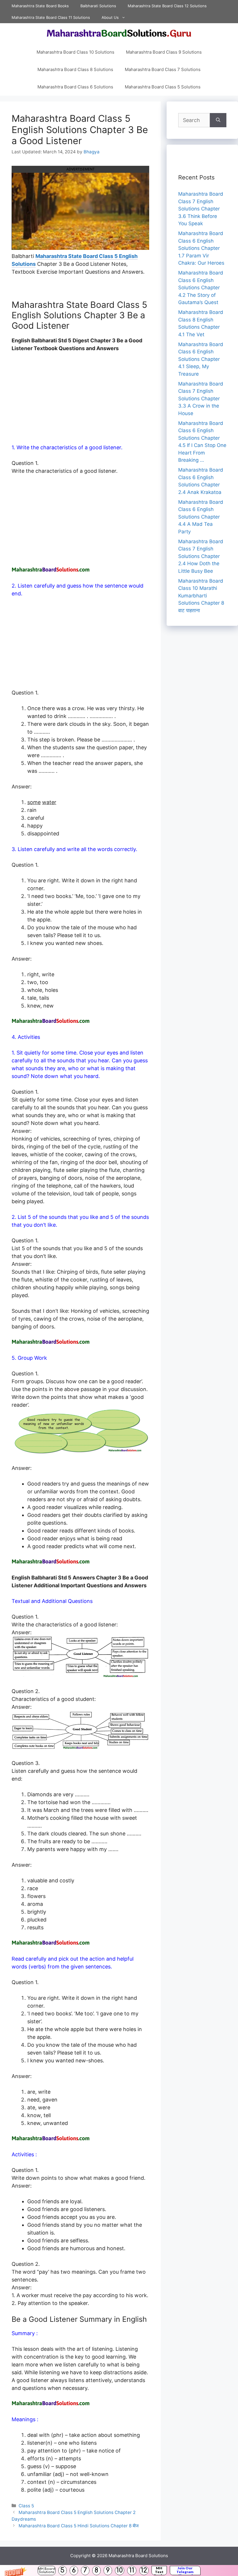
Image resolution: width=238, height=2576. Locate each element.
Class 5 (26, 2506)
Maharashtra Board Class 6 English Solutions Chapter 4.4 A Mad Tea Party (201, 517)
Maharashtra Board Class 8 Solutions (75, 69)
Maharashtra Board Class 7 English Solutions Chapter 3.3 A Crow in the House (201, 399)
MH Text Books (159, 2570)
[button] (119, 2570)
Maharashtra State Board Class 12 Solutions (167, 6)
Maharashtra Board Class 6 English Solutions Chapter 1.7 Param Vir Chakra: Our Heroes (201, 248)
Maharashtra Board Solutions (138, 2556)
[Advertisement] (80, 401)
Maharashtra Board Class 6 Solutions (75, 87)
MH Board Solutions (47, 2570)
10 (120, 2570)
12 (144, 2570)
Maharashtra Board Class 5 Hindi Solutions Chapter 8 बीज (79, 2526)
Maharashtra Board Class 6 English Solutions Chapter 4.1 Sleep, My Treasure (201, 359)
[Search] (218, 120)
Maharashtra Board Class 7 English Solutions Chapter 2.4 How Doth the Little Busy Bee (201, 556)
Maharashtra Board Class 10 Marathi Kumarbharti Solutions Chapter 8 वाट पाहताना (201, 596)
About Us (110, 17)
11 (132, 2570)
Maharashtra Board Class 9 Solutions (164, 52)
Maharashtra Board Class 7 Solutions (163, 69)
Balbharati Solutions (98, 6)
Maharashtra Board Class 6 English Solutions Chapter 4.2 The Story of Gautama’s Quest (201, 288)
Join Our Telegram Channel (185, 2570)
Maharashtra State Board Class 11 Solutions (51, 17)
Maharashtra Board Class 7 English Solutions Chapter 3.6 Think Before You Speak (201, 209)
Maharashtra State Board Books (40, 6)
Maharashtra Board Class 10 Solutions (75, 52)
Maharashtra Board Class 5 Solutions (163, 87)
